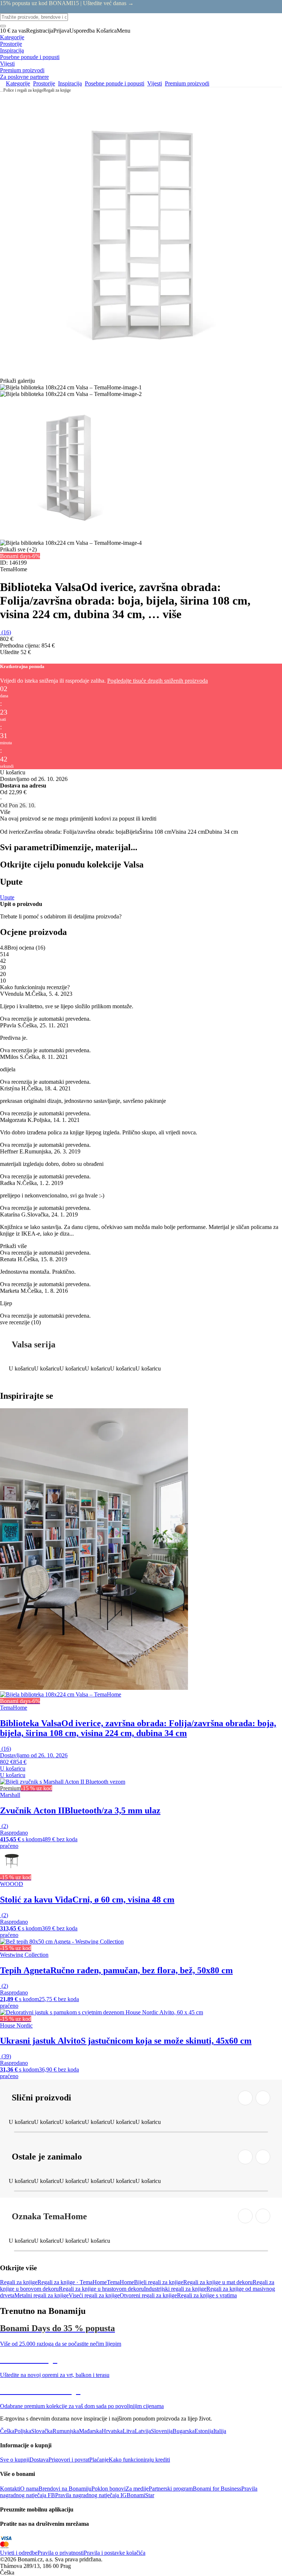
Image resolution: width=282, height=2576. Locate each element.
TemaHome (120, 2282)
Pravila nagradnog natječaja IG (91, 2495)
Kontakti (10, 2489)
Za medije (137, 2489)
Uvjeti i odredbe (19, 2553)
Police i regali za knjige (23, 90)
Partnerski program (171, 2489)
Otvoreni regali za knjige (148, 2295)
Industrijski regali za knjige (175, 2289)
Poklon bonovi (109, 2489)
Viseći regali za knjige (94, 2295)
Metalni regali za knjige (41, 2295)
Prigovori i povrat (69, 2460)
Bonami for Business (217, 2489)
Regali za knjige (57, 90)
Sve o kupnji (15, 2460)
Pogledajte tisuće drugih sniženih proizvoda (158, 681)
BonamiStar (140, 2495)
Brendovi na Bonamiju (65, 2489)
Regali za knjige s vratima (207, 2295)
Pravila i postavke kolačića (115, 2553)
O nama (29, 2489)
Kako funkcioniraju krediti (139, 2460)
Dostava (39, 2460)
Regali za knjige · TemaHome (72, 2282)
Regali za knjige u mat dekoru (218, 2282)
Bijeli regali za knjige (159, 2282)
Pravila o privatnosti (61, 2553)
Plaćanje (99, 2460)
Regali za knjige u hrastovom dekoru (101, 2289)
